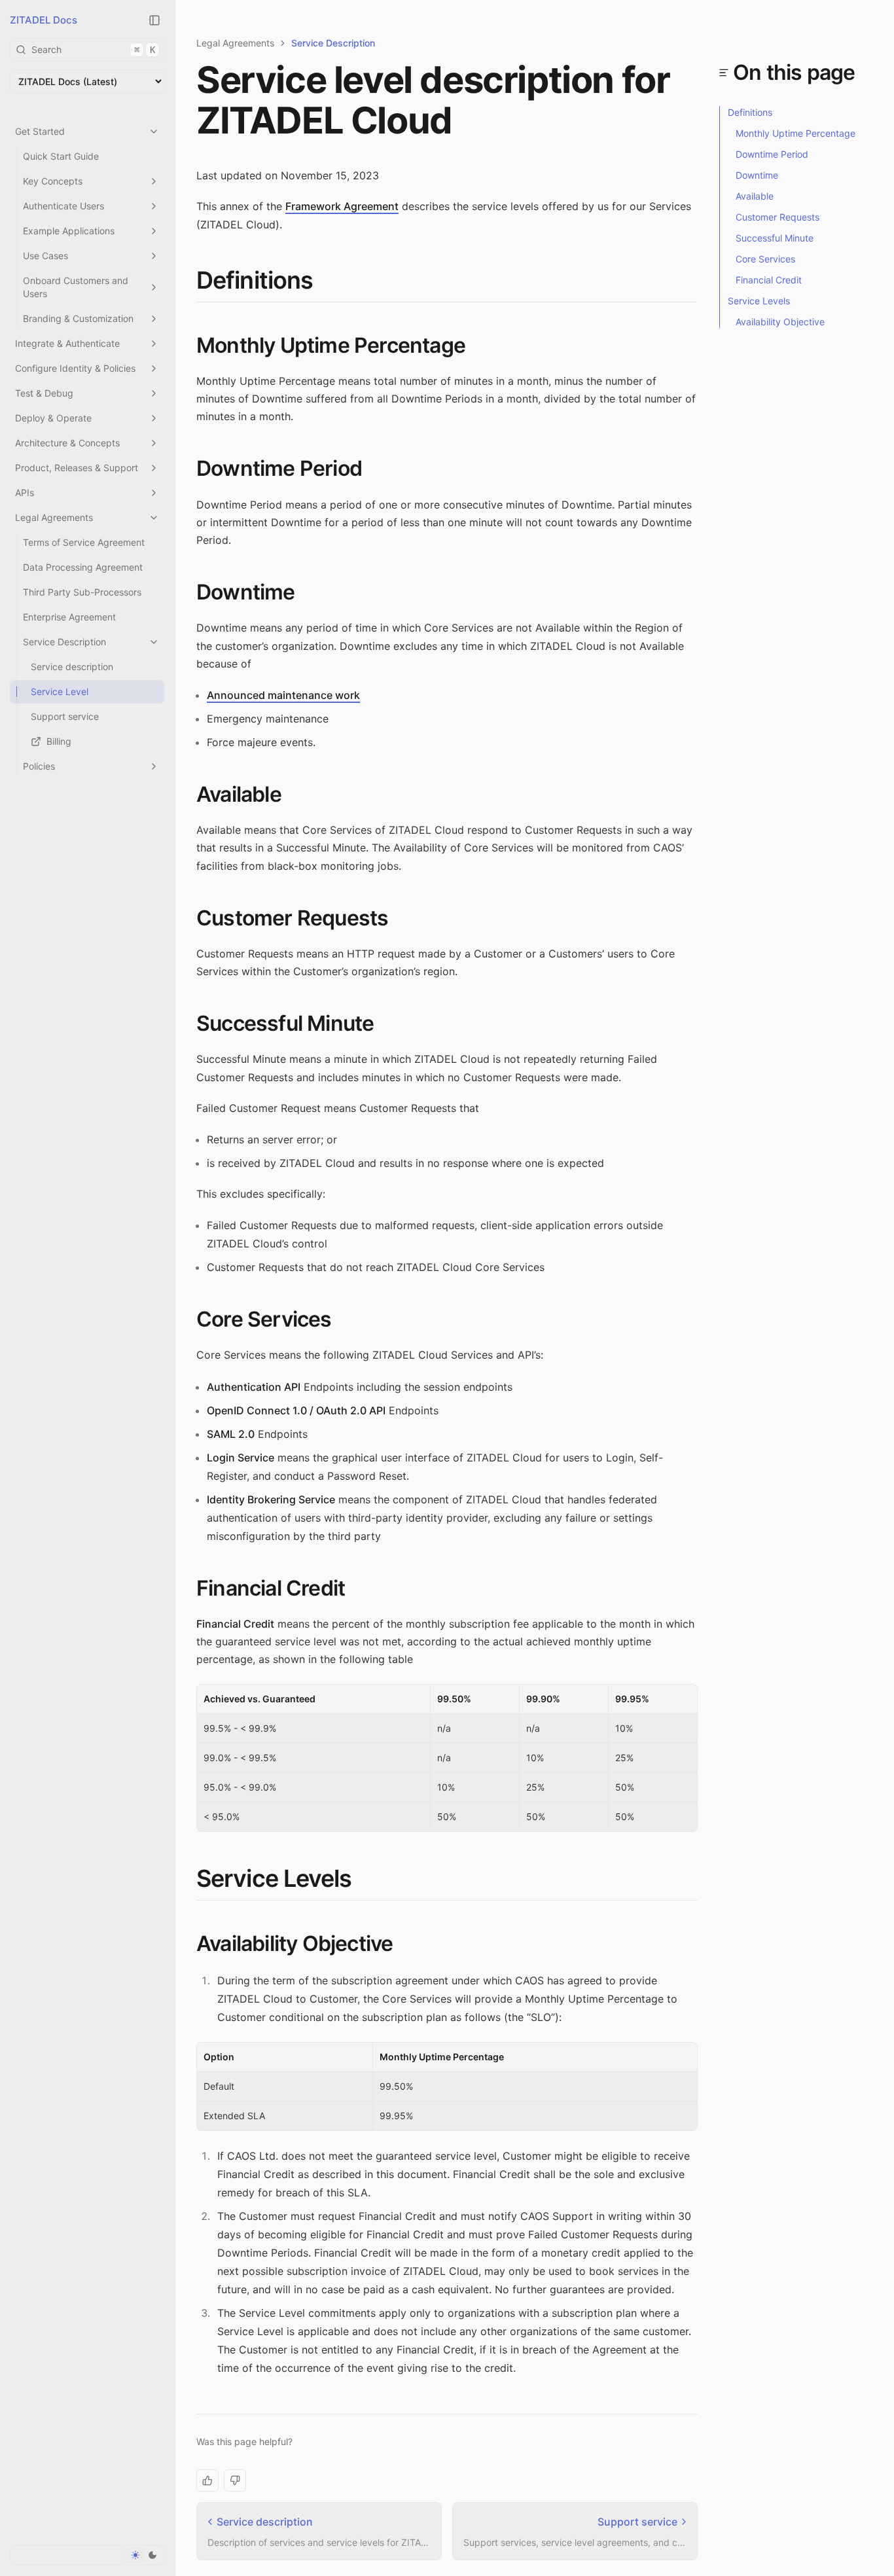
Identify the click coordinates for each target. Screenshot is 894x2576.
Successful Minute (285, 1023)
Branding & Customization (78, 318)
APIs (25, 492)
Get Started (40, 131)
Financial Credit (271, 1588)
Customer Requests (292, 918)
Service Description (64, 642)
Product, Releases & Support (77, 468)
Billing (59, 741)
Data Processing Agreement (83, 567)
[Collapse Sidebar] (154, 20)
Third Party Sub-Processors (82, 592)
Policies (39, 766)
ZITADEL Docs (44, 20)
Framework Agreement (342, 206)
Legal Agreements (54, 517)
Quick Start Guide (61, 156)
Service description (72, 667)
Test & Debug (44, 393)
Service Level (60, 691)
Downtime (246, 592)
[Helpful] (207, 2480)
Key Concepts (53, 181)
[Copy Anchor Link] (323, 281)
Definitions (255, 280)
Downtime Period (279, 468)
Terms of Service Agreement (84, 542)
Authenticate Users (63, 206)
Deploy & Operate (53, 418)
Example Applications (69, 231)
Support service (65, 716)
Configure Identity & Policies (75, 368)
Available (239, 794)
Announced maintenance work (283, 695)
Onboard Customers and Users (76, 287)
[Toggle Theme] (144, 2555)
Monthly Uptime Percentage (331, 345)
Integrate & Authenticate (67, 343)
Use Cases (45, 256)
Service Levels (274, 1878)
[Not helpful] (235, 2480)
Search (93, 49)
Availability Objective (295, 1943)
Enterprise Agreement (69, 617)
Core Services (264, 1319)
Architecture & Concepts (67, 443)
